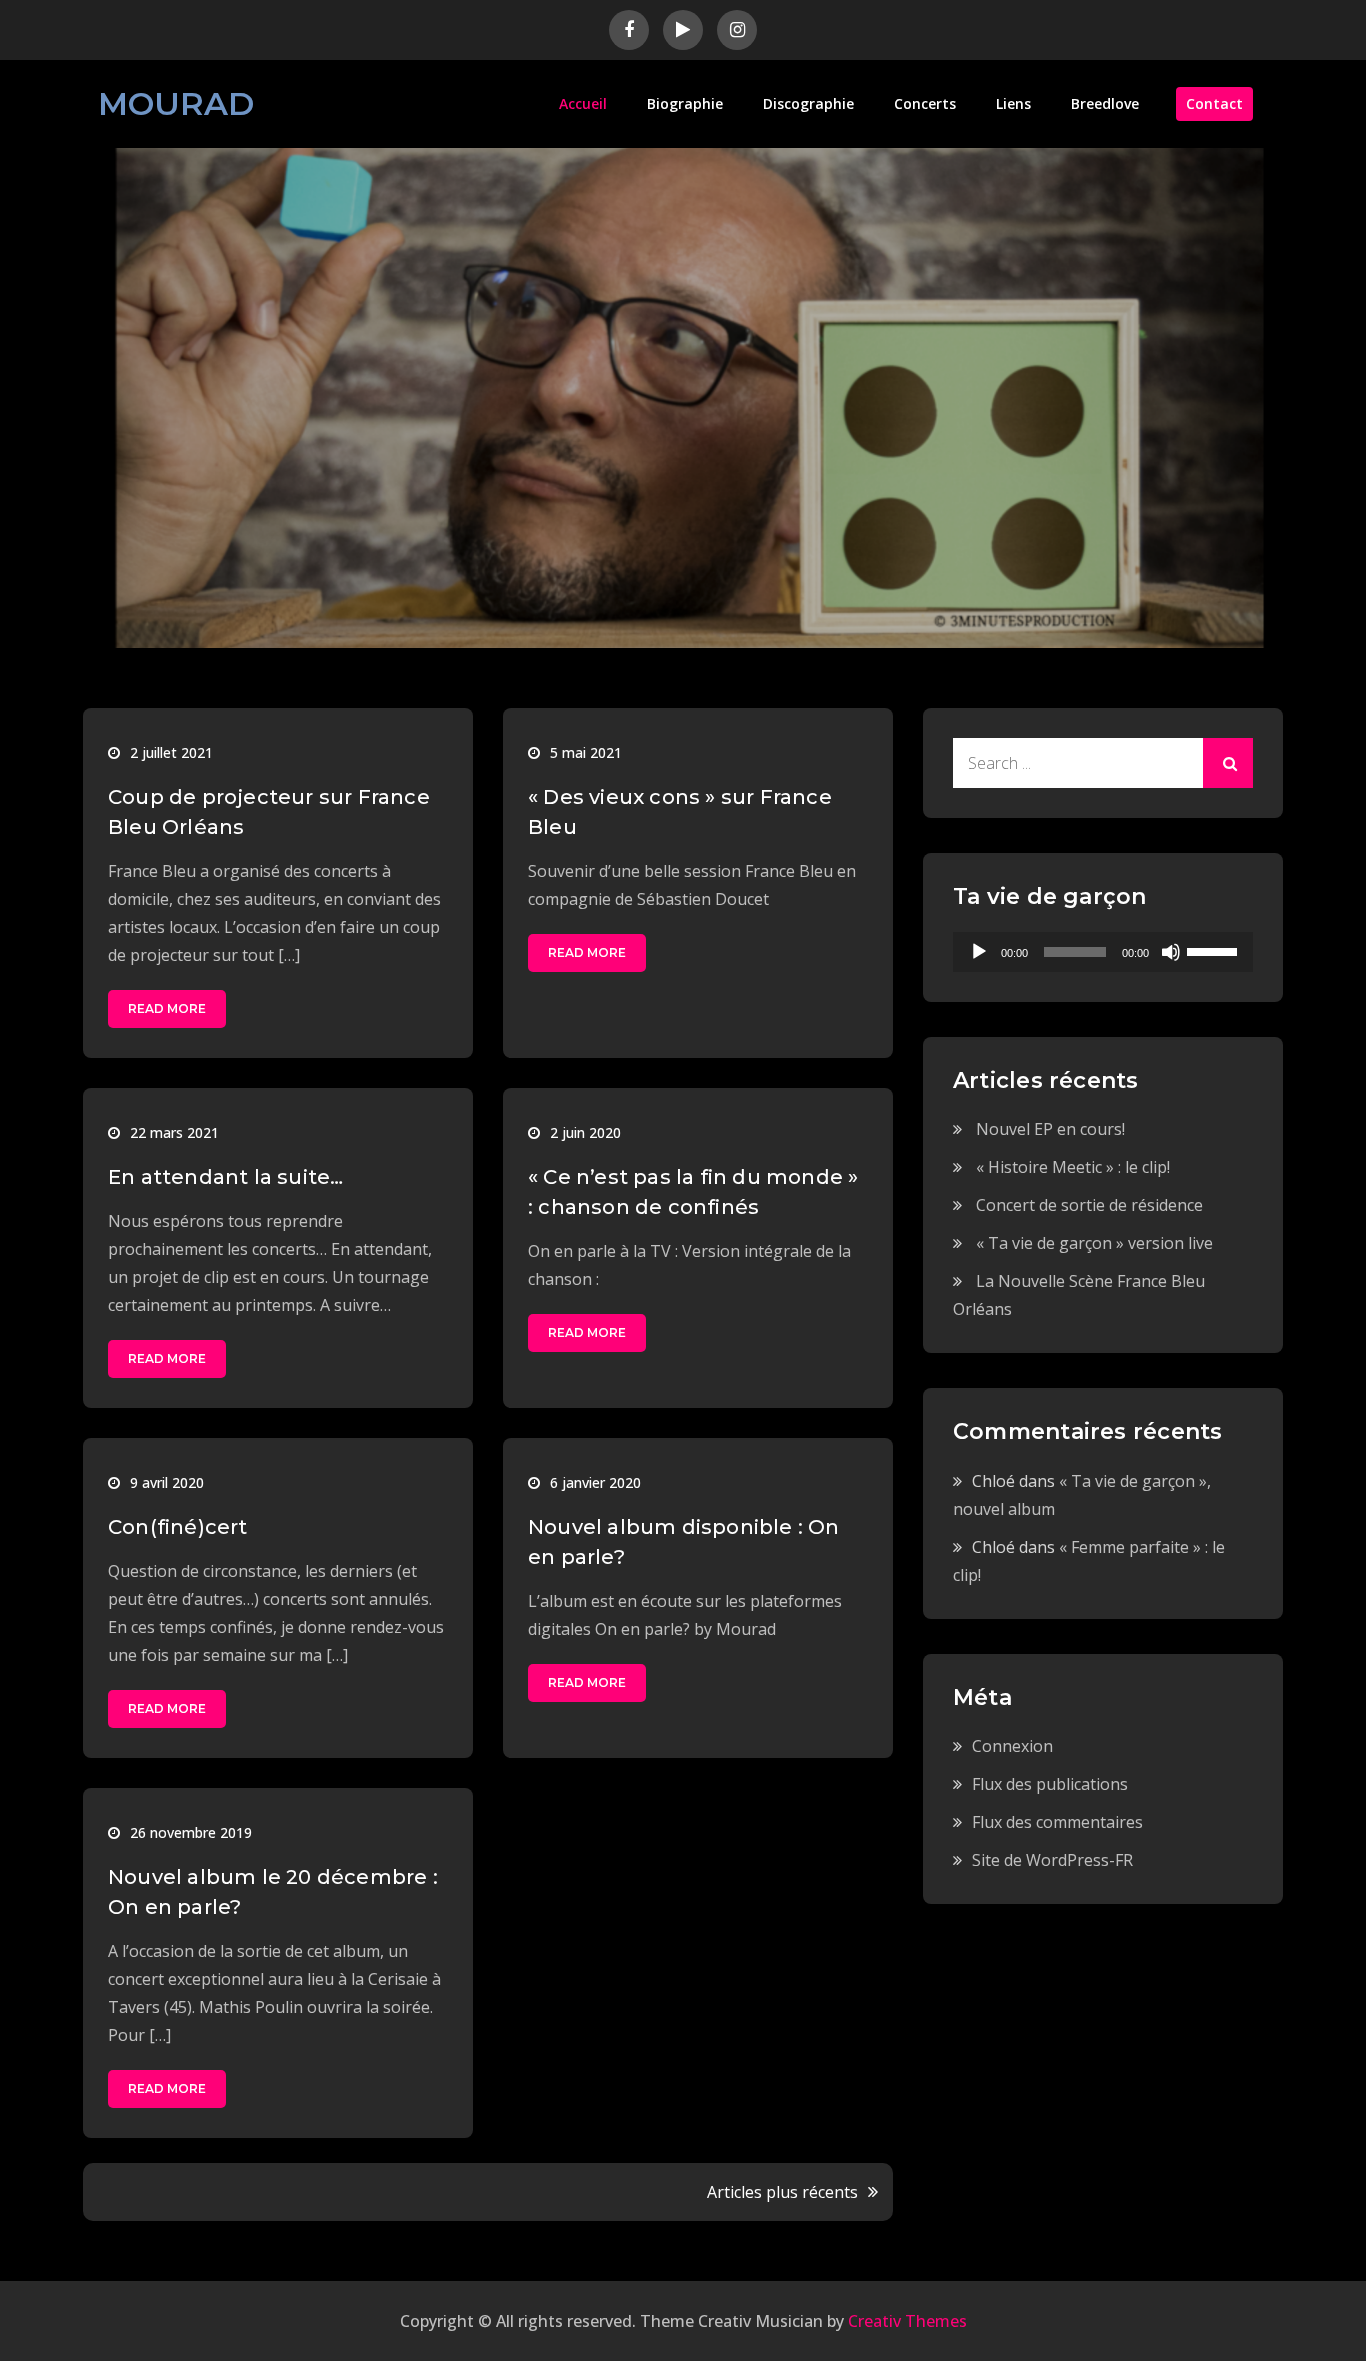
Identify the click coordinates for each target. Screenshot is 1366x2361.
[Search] (1228, 763)
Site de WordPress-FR (1052, 1860)
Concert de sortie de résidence (1089, 1205)
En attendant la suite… (225, 1177)
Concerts (925, 103)
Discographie (808, 103)
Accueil (583, 103)
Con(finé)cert (178, 1527)
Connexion (1012, 1746)
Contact (1214, 103)
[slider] (1215, 950)
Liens (1013, 103)
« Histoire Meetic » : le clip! (1073, 1167)
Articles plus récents (782, 2192)
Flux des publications (1050, 1784)
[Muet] (1171, 952)
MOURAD (176, 103)
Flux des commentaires (1057, 1822)
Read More (167, 1008)
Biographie (685, 103)
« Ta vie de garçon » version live (1094, 1243)
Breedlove (1105, 103)
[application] (1103, 952)
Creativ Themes (907, 2321)
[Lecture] (979, 952)
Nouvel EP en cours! (1050, 1129)
